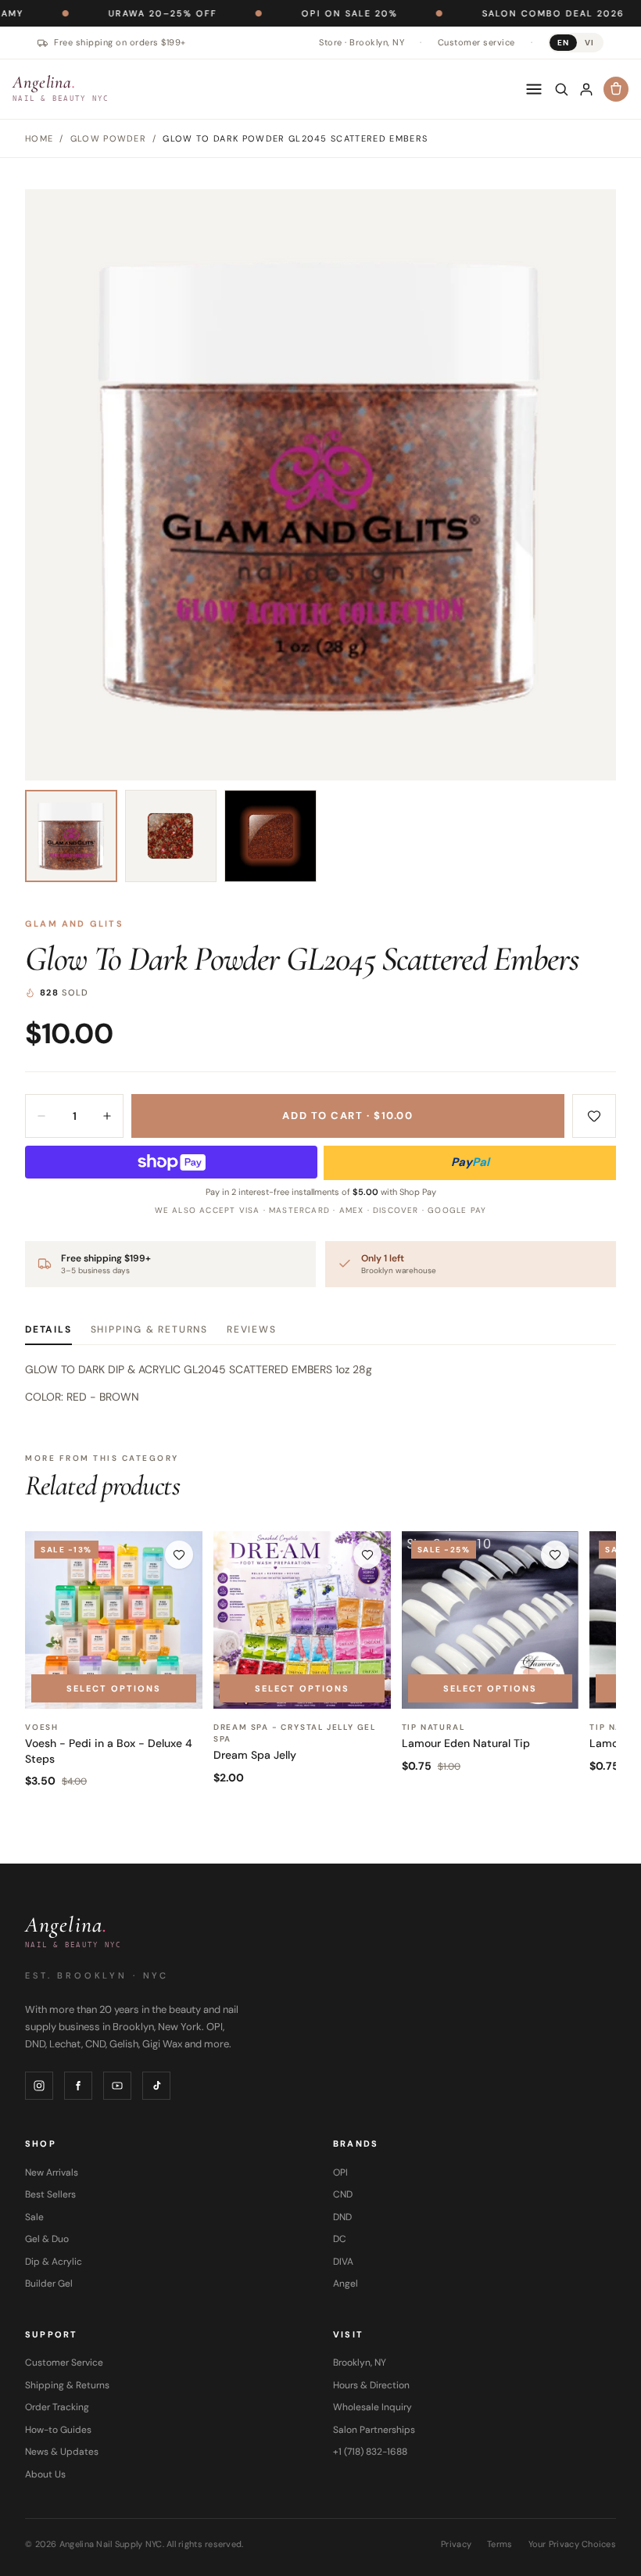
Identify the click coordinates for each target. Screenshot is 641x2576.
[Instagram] (39, 2086)
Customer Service (64, 2363)
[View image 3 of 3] (270, 836)
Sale (34, 2217)
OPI (340, 2172)
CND (343, 2194)
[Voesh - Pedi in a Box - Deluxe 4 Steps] (114, 1620)
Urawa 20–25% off (101, 13)
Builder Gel (49, 2284)
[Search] (561, 89)
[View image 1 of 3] (71, 836)
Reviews (252, 1329)
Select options (114, 1688)
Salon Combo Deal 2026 (492, 13)
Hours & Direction (371, 2385)
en (563, 43)
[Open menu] (534, 89)
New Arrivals (52, 2172)
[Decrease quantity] (41, 1116)
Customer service (476, 42)
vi (589, 43)
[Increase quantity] (107, 1116)
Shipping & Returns (149, 1329)
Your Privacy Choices (573, 2544)
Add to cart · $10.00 (347, 1116)
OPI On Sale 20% (288, 13)
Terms (500, 2544)
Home (39, 138)
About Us (45, 2474)
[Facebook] (78, 2086)
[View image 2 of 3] (171, 836)
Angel (346, 2284)
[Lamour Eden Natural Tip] (491, 1620)
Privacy (456, 2544)
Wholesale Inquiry (372, 2407)
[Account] (586, 89)
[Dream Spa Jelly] (302, 1620)
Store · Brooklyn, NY (362, 42)
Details (48, 1329)
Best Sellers (50, 2194)
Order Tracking (57, 2407)
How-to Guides (58, 2430)
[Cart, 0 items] (616, 89)
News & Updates (62, 2452)
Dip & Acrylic (54, 2262)
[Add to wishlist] (594, 1116)
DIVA (343, 2262)
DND (342, 2217)
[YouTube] (117, 2086)
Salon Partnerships (374, 2430)
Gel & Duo (47, 2239)
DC (340, 2239)
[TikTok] (156, 2086)
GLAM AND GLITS (74, 924)
